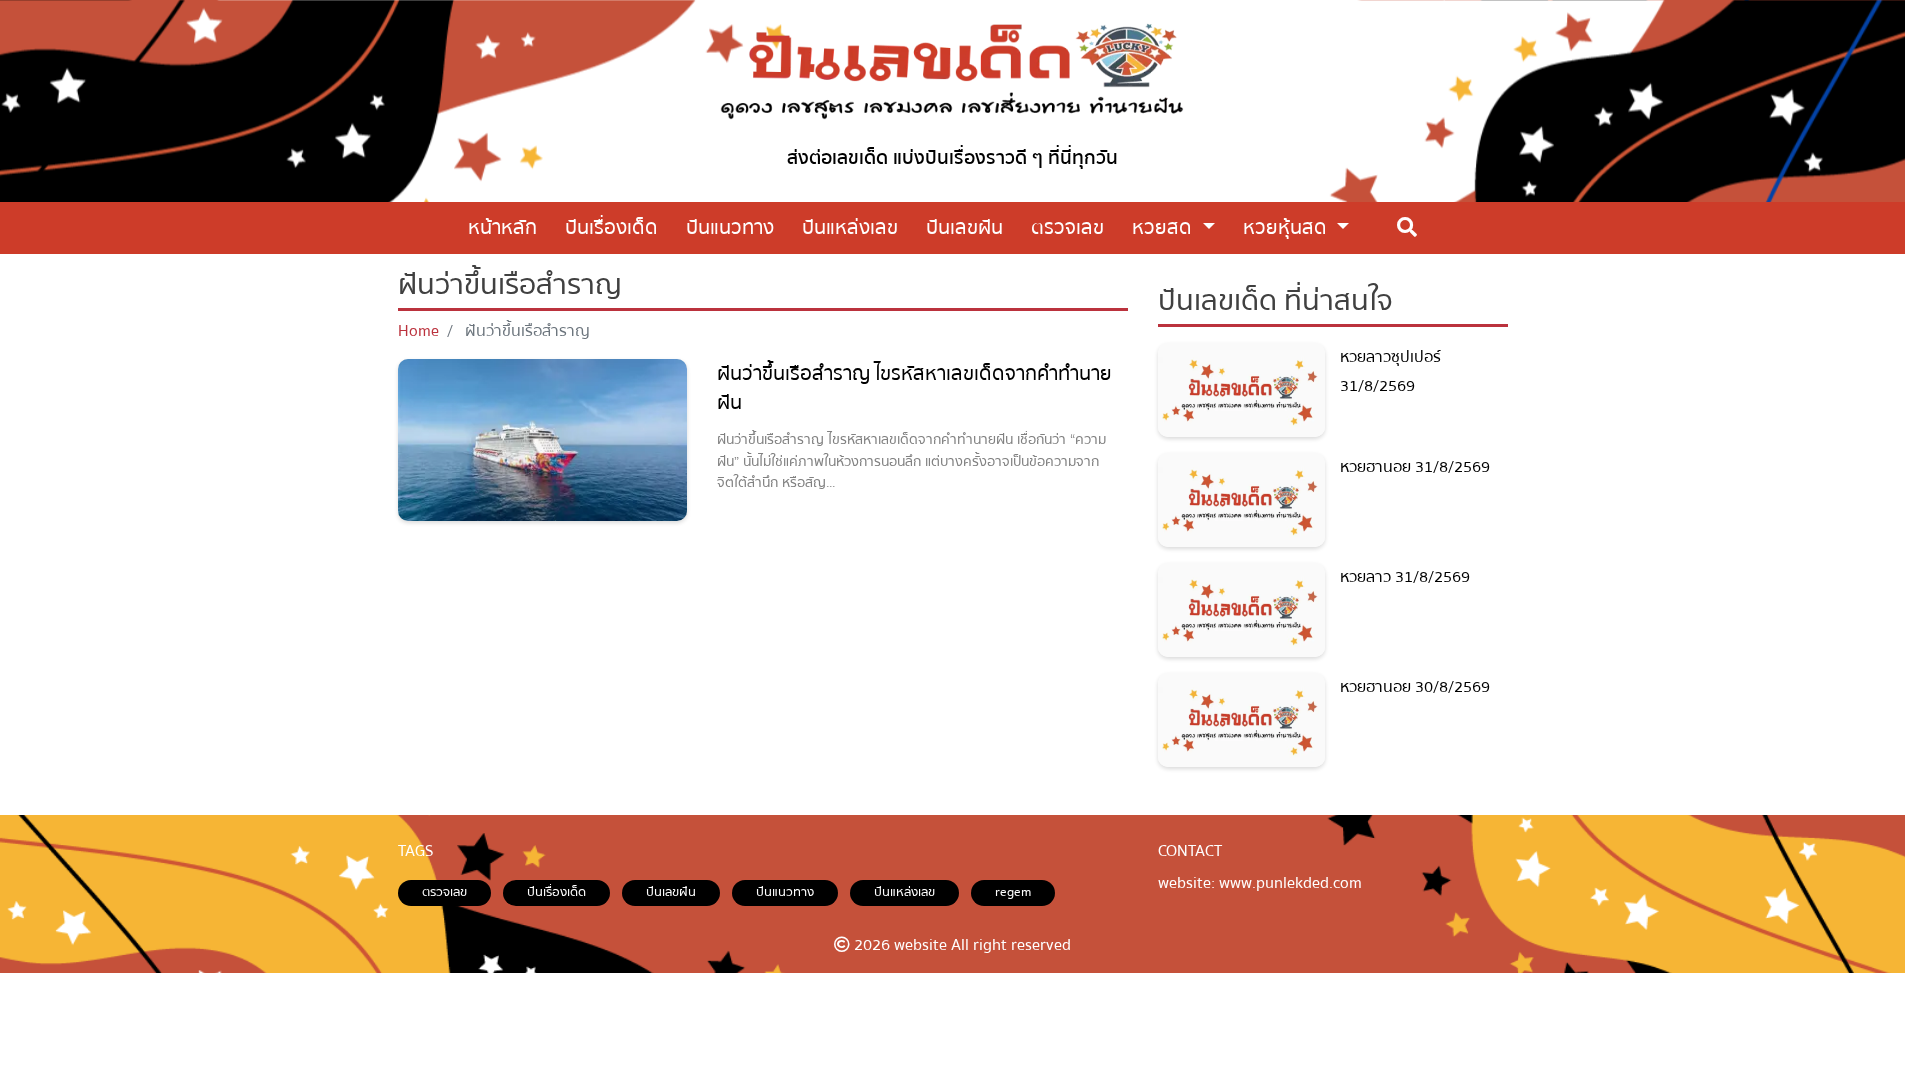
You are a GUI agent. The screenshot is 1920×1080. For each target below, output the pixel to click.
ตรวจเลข (444, 892)
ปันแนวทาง (785, 892)
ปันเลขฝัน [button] (964, 227)
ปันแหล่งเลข (904, 892)
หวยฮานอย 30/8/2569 (1415, 687)
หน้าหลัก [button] (502, 227)
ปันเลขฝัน (671, 892)
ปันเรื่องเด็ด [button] (611, 227)
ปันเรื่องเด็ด (556, 892)
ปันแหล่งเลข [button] (850, 227)
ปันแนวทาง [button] (730, 227)
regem (1013, 892)
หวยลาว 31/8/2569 (1405, 577)
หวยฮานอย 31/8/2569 (1415, 467)
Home (418, 331)
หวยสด (1164, 227)
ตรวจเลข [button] (1067, 227)
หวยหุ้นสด (1287, 227)
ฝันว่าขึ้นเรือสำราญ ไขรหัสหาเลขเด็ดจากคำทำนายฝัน (914, 388)
